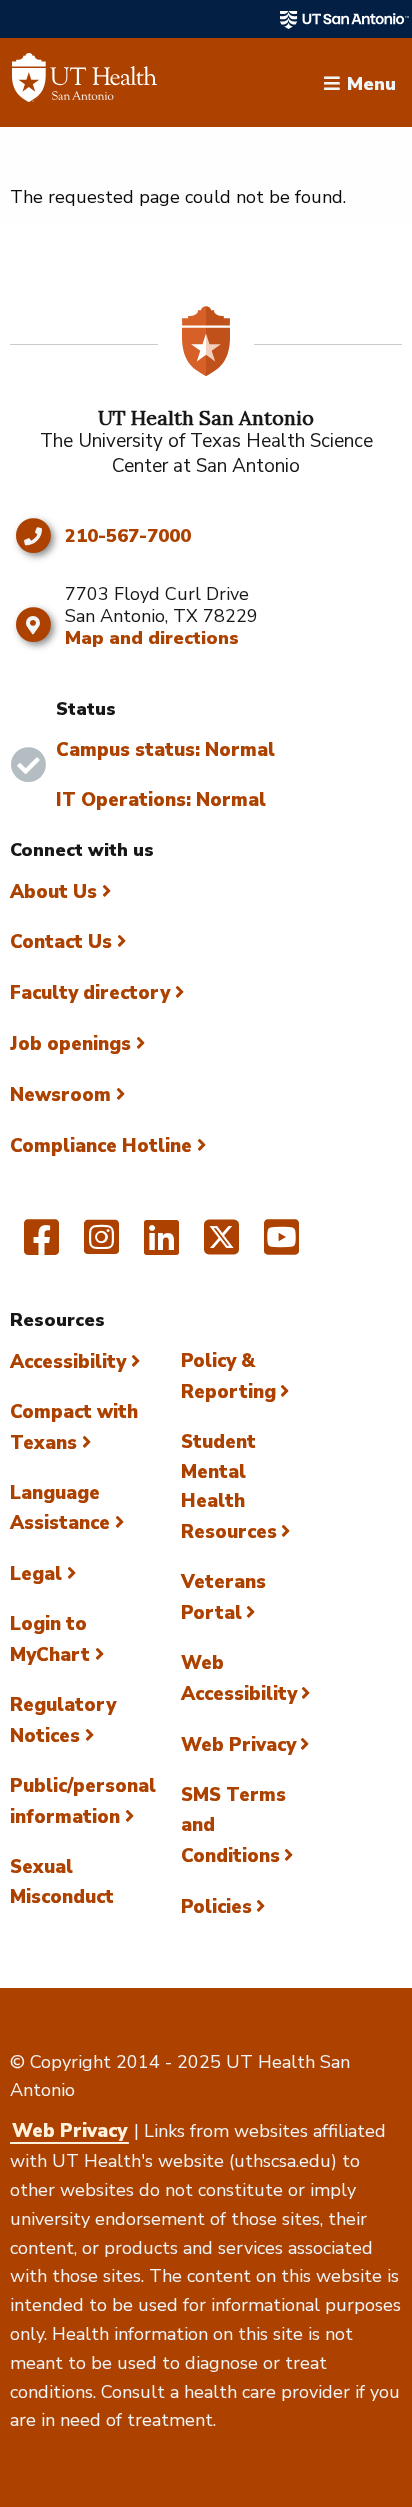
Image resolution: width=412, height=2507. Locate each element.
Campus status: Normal (165, 750)
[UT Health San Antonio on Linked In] (161, 1246)
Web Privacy (238, 1745)
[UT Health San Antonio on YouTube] (281, 1246)
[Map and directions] (32, 625)
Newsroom (60, 1095)
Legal (36, 1574)
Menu (371, 82)
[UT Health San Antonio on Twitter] (221, 1246)
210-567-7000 (128, 537)
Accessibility (68, 1362)
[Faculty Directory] (84, 83)
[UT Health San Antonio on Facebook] (41, 1246)
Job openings (70, 1044)
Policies (216, 1907)
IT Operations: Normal (161, 800)
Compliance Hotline (101, 1146)
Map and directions (152, 638)
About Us (53, 892)
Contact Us (61, 942)
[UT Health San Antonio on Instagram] (101, 1246)
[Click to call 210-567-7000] (32, 536)
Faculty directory (90, 993)
